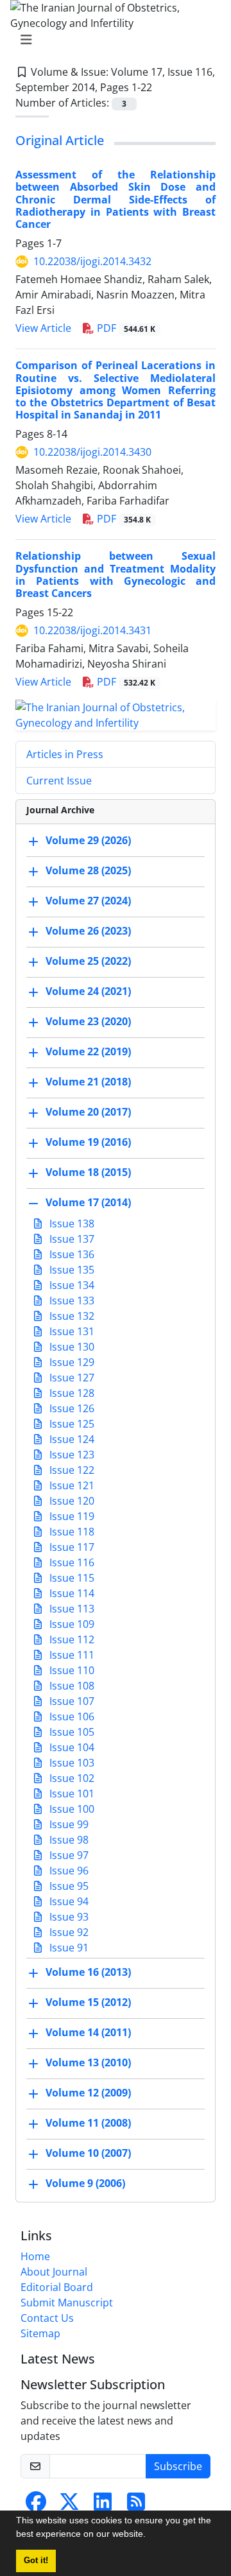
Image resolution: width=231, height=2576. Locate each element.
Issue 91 (68, 1948)
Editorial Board (57, 2287)
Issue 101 (71, 1794)
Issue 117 (71, 1547)
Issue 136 (71, 1254)
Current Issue (59, 781)
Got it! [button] (36, 2561)
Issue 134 (71, 1285)
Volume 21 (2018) (88, 1082)
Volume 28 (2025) (88, 870)
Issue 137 (71, 1239)
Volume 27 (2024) (88, 901)
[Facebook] (36, 2505)
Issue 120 (71, 1501)
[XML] (162, 87)
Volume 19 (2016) (88, 1142)
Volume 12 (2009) (88, 2093)
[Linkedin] (103, 2505)
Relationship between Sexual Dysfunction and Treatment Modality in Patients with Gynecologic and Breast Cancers (116, 575)
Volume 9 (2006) (85, 2183)
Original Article (60, 140)
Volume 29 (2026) (88, 840)
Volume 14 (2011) (88, 2032)
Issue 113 (71, 1609)
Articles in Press (65, 754)
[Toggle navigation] (112, 40)
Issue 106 (71, 1716)
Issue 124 (71, 1439)
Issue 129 (71, 1362)
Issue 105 (71, 1732)
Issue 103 (71, 1763)
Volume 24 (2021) (88, 991)
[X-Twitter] (69, 2505)
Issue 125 (71, 1424)
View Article (43, 328)
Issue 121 (71, 1485)
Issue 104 (71, 1747)
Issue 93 (68, 1917)
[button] (150, 2536)
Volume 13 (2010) (88, 2062)
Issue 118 (71, 1532)
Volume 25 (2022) (88, 961)
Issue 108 (71, 1686)
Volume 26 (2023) (88, 931)
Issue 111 (71, 1655)
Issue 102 (71, 1778)
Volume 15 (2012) (88, 2002)
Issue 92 (68, 1932)
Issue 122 (71, 1470)
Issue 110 (71, 1670)
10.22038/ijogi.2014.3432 (92, 261)
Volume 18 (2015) (88, 1172)
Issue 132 (71, 1316)
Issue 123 (71, 1455)
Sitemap (40, 2333)
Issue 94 (68, 1901)
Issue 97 (68, 1855)
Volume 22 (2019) (88, 1051)
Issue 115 (71, 1578)
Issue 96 (68, 1871)
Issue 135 (71, 1270)
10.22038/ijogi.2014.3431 (92, 630)
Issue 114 (71, 1593)
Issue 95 (68, 1886)
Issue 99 (68, 1824)
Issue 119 (71, 1516)
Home (35, 2256)
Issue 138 (71, 1223)
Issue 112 (71, 1639)
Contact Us (47, 2318)
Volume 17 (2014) (88, 1202)
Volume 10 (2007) (88, 2153)
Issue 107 (71, 1701)
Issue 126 (71, 1408)
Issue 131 (71, 1331)
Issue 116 (71, 1562)
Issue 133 (71, 1301)
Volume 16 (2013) (88, 1972)
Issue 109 (71, 1624)
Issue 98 (68, 1840)
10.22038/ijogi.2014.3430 (92, 452)
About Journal (54, 2272)
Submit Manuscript (67, 2303)
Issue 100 (71, 1809)
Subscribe (178, 2466)
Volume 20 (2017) (88, 1112)
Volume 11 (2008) (88, 2123)
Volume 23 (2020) (88, 1021)
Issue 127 (71, 1378)
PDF (125, 328)
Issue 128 (71, 1393)
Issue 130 (71, 1347)
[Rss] (136, 2505)
